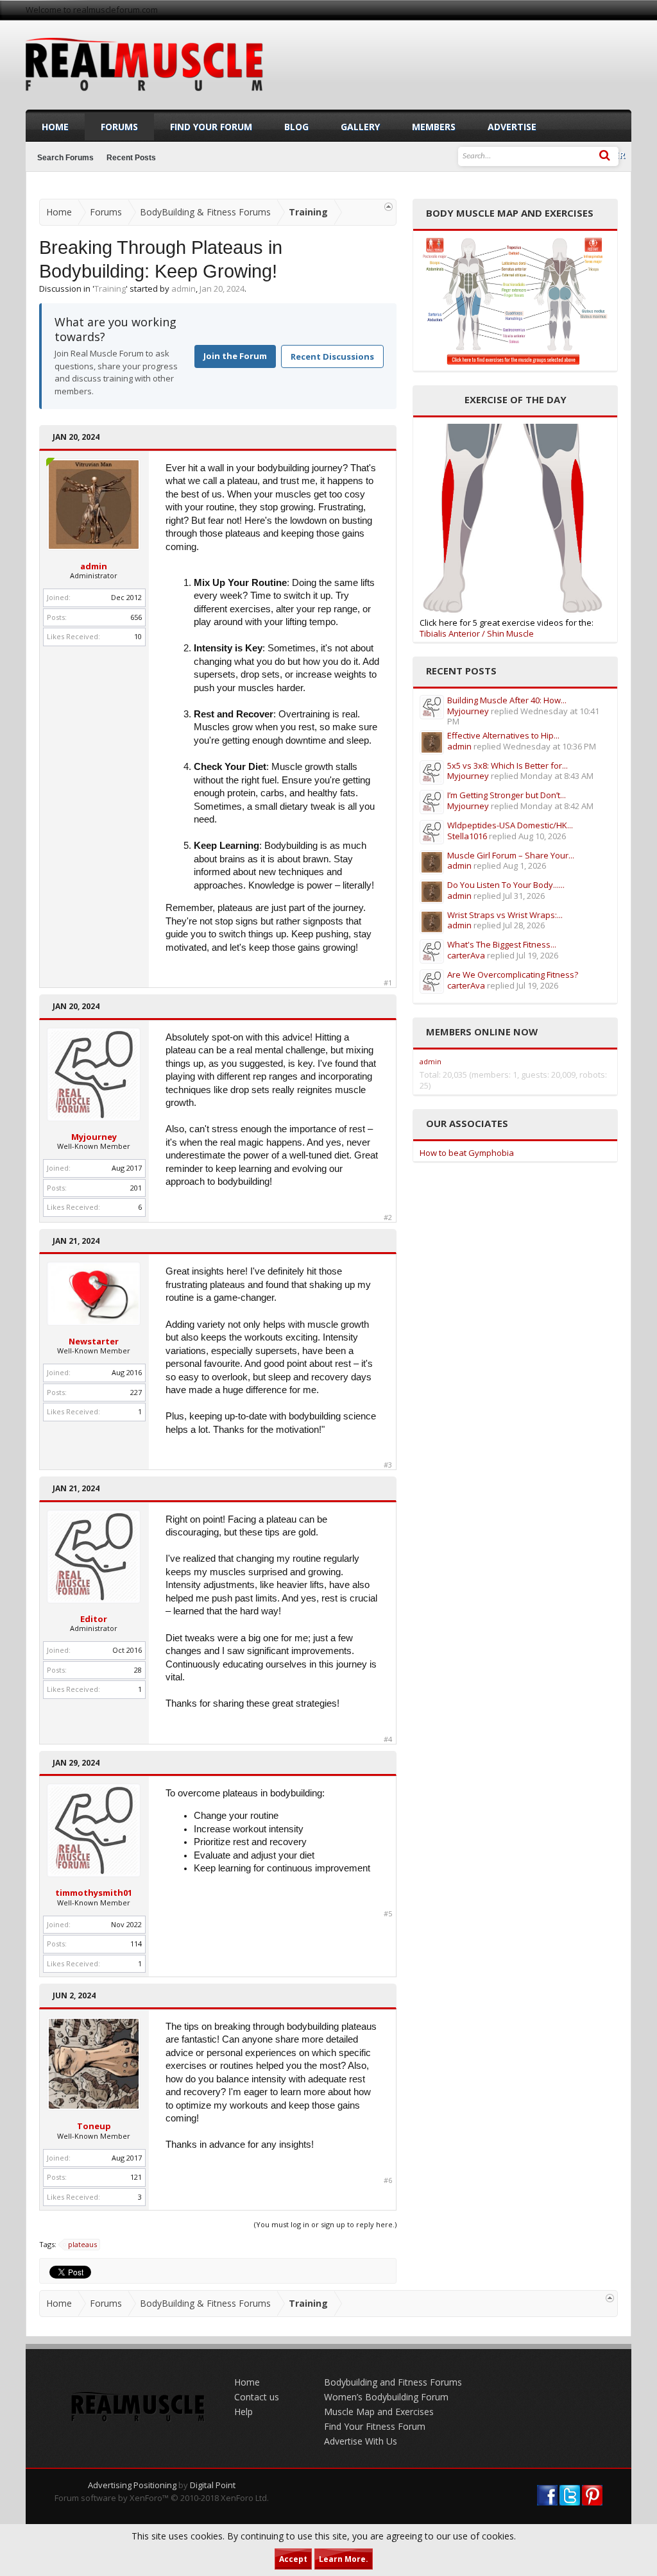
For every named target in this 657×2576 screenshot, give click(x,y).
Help (243, 2412)
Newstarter (94, 1341)
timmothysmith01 (94, 1893)
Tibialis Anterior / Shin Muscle (477, 633)
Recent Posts (131, 158)
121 (136, 2177)
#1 (388, 983)
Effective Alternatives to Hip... (503, 735)
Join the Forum (235, 356)
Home (55, 127)
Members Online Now (482, 1032)
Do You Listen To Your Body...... (506, 885)
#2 (388, 1217)
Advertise (512, 127)
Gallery (360, 127)
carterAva (466, 955)
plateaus (82, 2244)
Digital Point (213, 2485)
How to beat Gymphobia (467, 1153)
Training (110, 289)
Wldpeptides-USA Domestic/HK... (510, 825)
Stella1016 (467, 836)
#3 (388, 1465)
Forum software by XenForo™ (162, 2498)
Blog (296, 127)
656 (136, 617)
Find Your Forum (211, 127)
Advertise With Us (361, 2441)
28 (138, 1670)
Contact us (257, 2397)
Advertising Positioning (132, 2485)
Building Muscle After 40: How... (507, 700)
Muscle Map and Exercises (379, 2412)
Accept (293, 2559)
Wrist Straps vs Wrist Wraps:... (505, 915)
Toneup (94, 2126)
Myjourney (94, 1137)
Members (434, 127)
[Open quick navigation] (388, 207)
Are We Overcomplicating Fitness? (513, 974)
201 (136, 1188)
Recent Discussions (332, 356)
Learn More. (344, 2559)
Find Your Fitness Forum (375, 2426)
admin (183, 289)
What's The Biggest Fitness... (502, 944)
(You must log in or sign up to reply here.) (325, 2224)
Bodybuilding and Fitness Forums (393, 2382)
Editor (94, 1619)
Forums (119, 127)
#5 (388, 1914)
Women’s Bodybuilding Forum (386, 2397)
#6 (388, 2180)
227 (136, 1392)
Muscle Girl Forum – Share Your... (511, 855)
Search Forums (65, 158)
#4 (388, 1739)
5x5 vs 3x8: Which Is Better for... (508, 765)
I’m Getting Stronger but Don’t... (507, 795)
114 (136, 1944)
